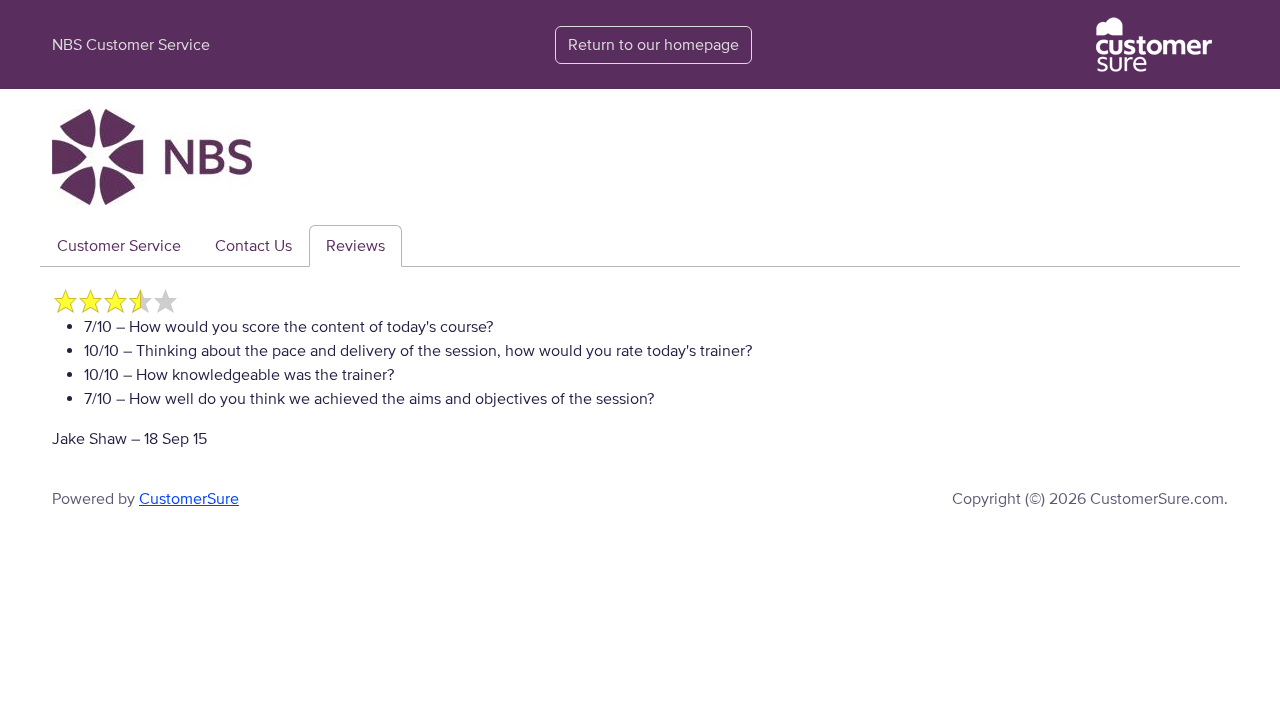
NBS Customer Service (131, 45)
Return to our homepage (653, 45)
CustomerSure (189, 499)
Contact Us (253, 246)
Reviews (355, 246)
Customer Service (119, 246)
